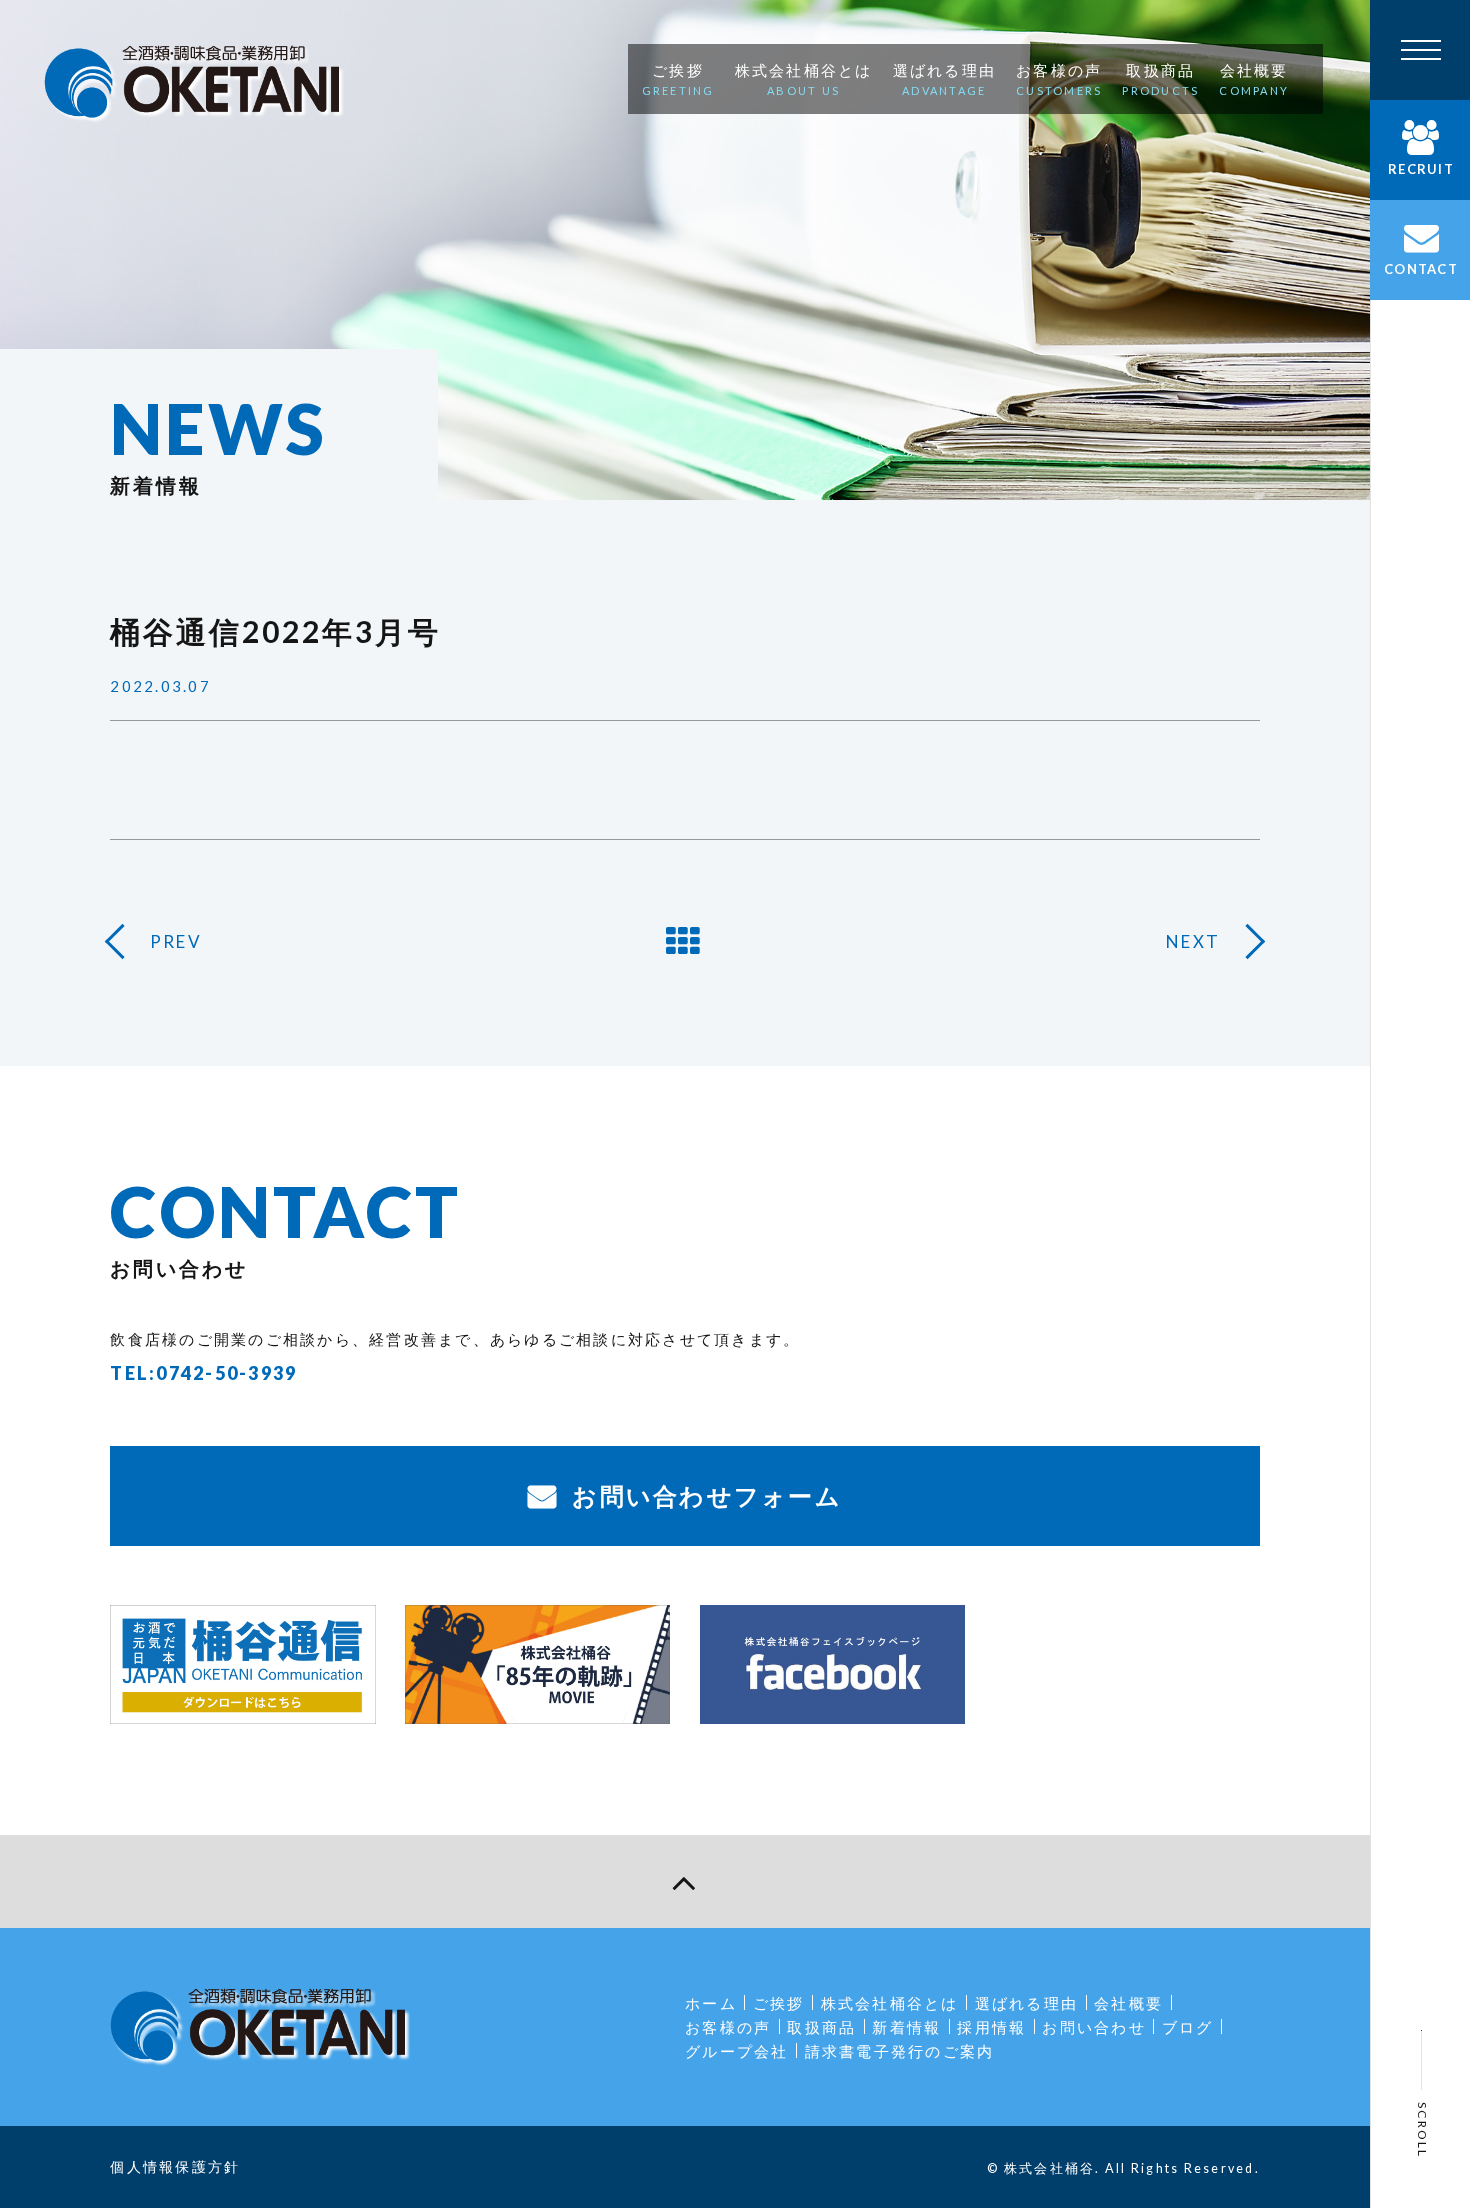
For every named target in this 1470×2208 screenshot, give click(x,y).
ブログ (1188, 2027)
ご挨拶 (779, 2003)
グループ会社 (737, 2051)
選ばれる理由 (1027, 2003)
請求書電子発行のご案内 (900, 2051)
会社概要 (1128, 2003)
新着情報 (906, 2027)
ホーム (711, 2003)
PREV (176, 941)
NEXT (1193, 941)
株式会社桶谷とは (890, 2003)
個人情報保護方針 (175, 2166)
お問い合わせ (1094, 2027)
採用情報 (991, 2027)
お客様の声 (728, 2027)
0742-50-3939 (226, 1373)
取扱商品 (821, 2027)
